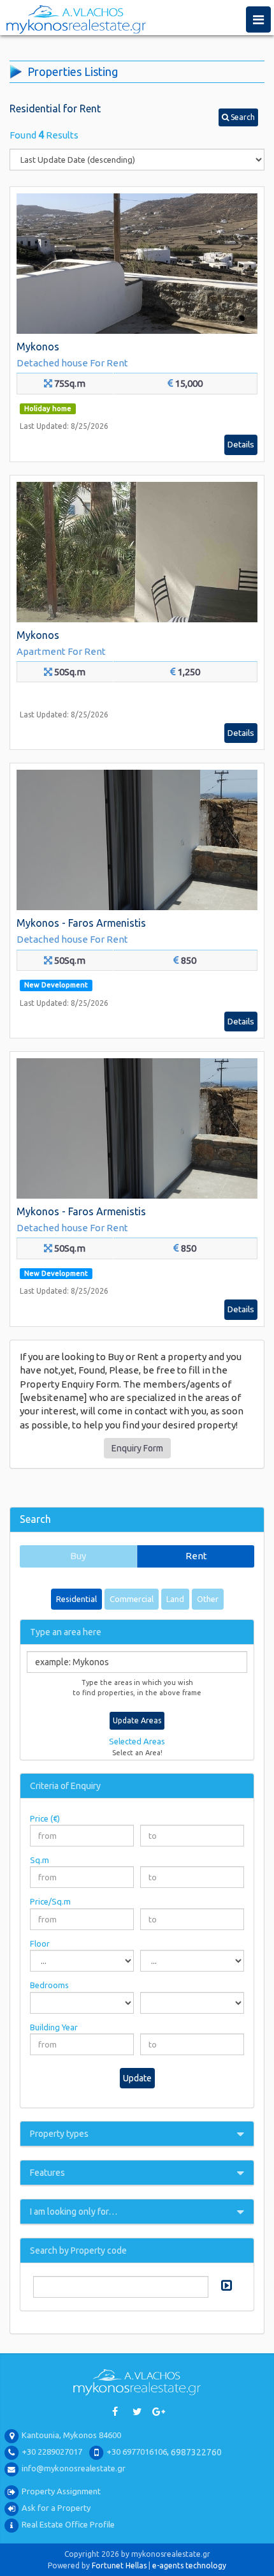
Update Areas (137, 1720)
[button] (238, 117)
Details (241, 444)
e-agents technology (189, 2565)
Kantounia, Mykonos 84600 (71, 2436)
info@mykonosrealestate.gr (74, 2469)
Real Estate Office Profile (68, 2525)
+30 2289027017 (52, 2452)
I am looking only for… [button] (74, 2212)
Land (175, 1599)
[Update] (225, 2285)
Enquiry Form (137, 1448)
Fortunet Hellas (119, 2565)
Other (208, 1599)
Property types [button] (59, 2134)
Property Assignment (61, 2492)
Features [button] (47, 2173)
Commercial (132, 1599)
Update (137, 2078)
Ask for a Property (56, 2508)
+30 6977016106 (137, 2452)
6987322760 (196, 2452)
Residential (76, 1599)
